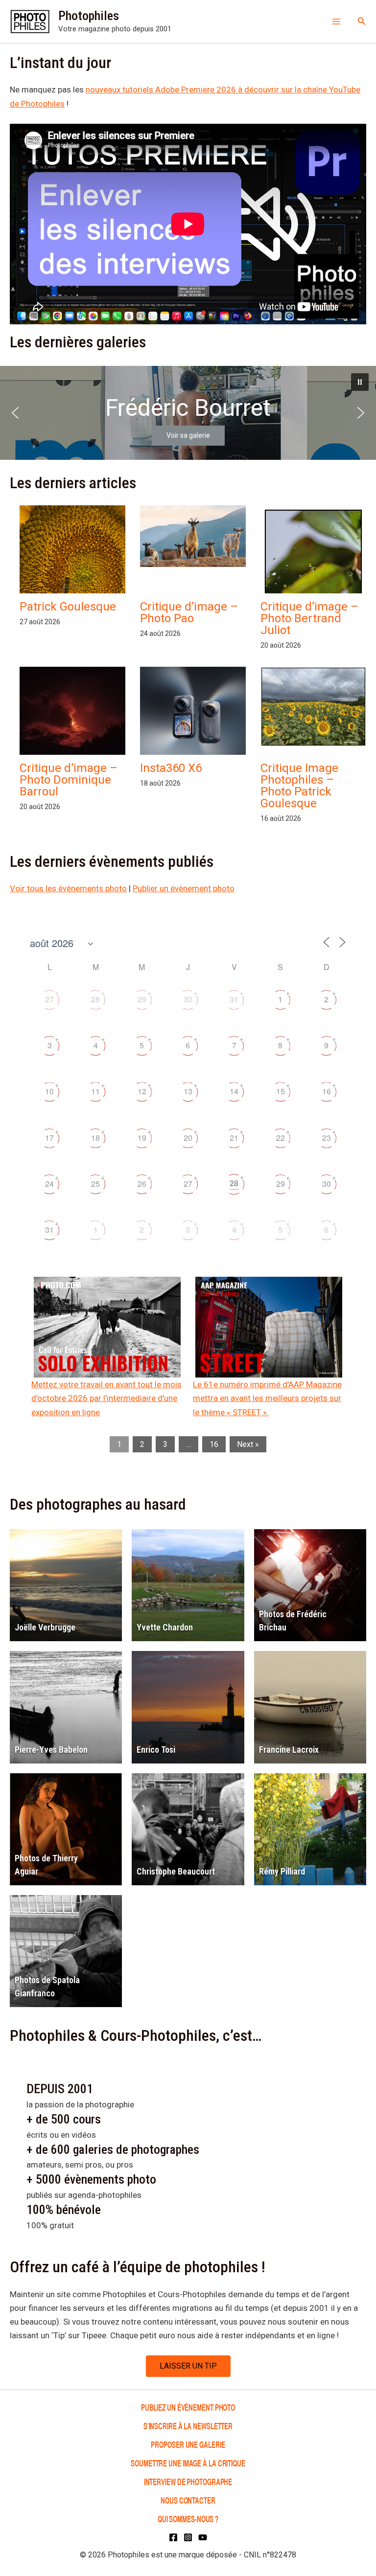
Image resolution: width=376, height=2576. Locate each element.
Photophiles (89, 16)
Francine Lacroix (289, 1750)
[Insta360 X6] (193, 716)
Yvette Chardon (165, 1627)
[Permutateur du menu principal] (336, 22)
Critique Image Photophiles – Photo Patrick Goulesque (299, 786)
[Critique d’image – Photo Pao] (193, 536)
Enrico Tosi (156, 1750)
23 (327, 1138)
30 (188, 999)
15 (281, 1091)
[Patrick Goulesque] (72, 576)
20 (188, 1138)
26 (142, 1184)
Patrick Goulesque (68, 607)
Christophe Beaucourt (176, 1871)
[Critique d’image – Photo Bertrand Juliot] (313, 576)
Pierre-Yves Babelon (51, 1750)
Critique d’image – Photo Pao (189, 612)
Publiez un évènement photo (188, 2407)
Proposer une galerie (188, 2444)
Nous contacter (188, 2500)
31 (234, 999)
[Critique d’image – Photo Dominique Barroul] (72, 730)
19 (142, 1138)
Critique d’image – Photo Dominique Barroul (69, 780)
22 (281, 1138)
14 (234, 1091)
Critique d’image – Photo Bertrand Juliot (309, 618)
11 (95, 1091)
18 (95, 1138)
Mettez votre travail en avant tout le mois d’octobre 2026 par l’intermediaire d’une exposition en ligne (106, 1398)
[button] (362, 21)
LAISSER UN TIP (188, 2366)
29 (142, 999)
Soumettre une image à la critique (188, 2463)
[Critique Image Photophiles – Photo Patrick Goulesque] (313, 707)
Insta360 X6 (171, 768)
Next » (248, 1444)
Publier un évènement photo (184, 888)
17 (49, 1138)
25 (95, 1184)
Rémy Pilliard (282, 1871)
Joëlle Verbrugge (45, 1627)
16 (327, 1091)
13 (188, 1091)
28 (95, 999)
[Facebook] (173, 2537)
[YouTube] (203, 2537)
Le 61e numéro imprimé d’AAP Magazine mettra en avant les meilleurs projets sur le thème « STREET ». (267, 1398)
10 (49, 1091)
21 (234, 1138)
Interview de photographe (188, 2481)
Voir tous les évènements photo (68, 888)
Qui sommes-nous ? (188, 2519)
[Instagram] (188, 2537)
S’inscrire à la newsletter (188, 2426)
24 (49, 1184)
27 (49, 999)
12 (142, 1091)
